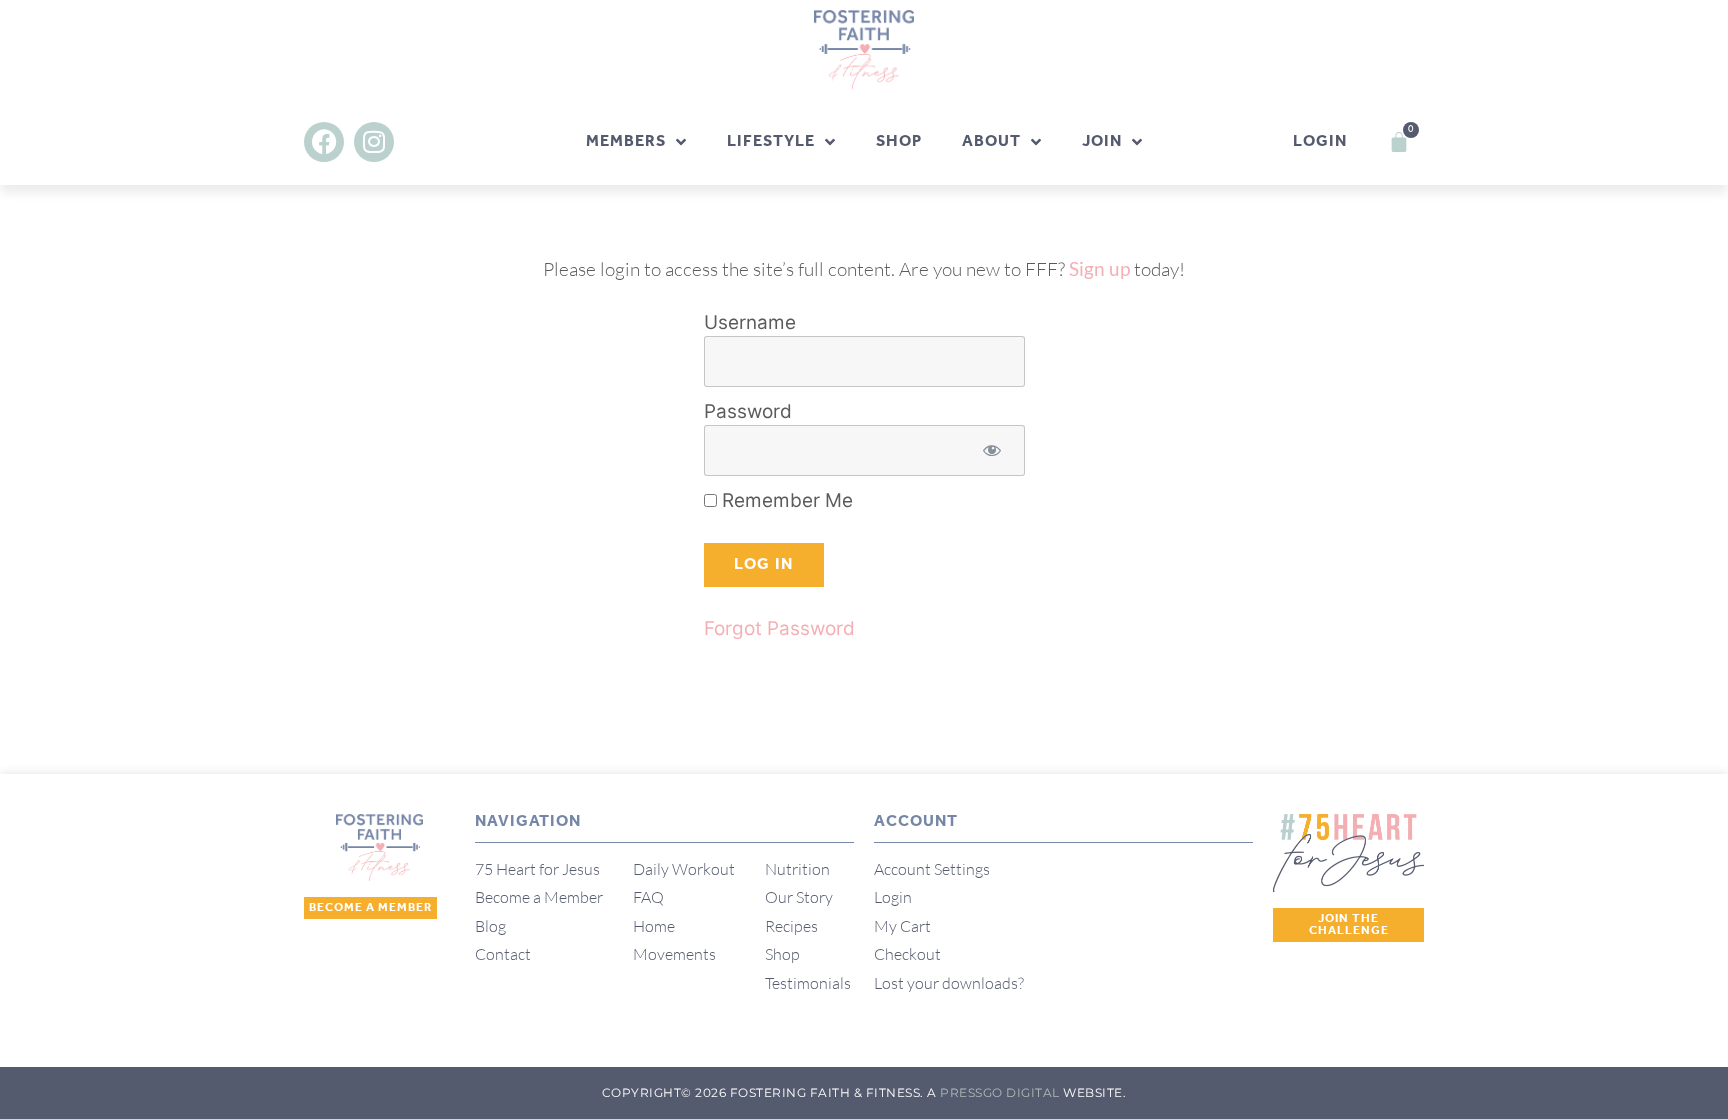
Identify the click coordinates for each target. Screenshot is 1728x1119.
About (991, 141)
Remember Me (785, 500)
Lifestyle (771, 141)
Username (750, 322)
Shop (899, 141)
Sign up (1099, 268)
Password (748, 411)
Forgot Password (779, 628)
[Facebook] (324, 142)
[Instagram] (374, 142)
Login (1320, 141)
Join (1102, 141)
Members (626, 141)
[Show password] (992, 450)
